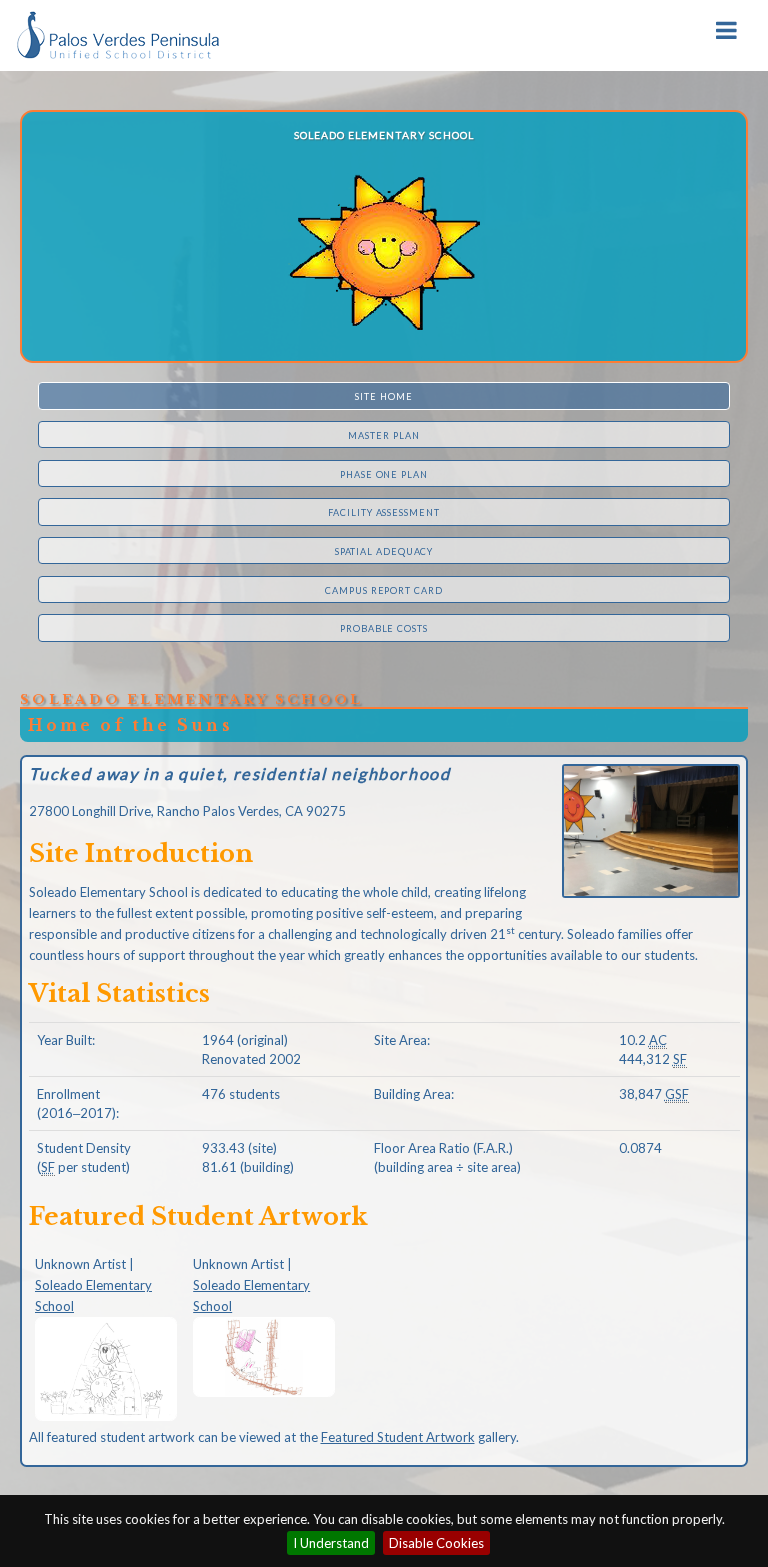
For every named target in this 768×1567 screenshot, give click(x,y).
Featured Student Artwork (398, 1437)
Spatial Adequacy (384, 551)
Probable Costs (384, 628)
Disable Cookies (436, 1543)
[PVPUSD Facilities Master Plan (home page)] (118, 33)
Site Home (383, 396)
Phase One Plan (384, 474)
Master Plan (383, 435)
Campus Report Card (383, 590)
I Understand (331, 1543)
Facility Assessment (383, 512)
